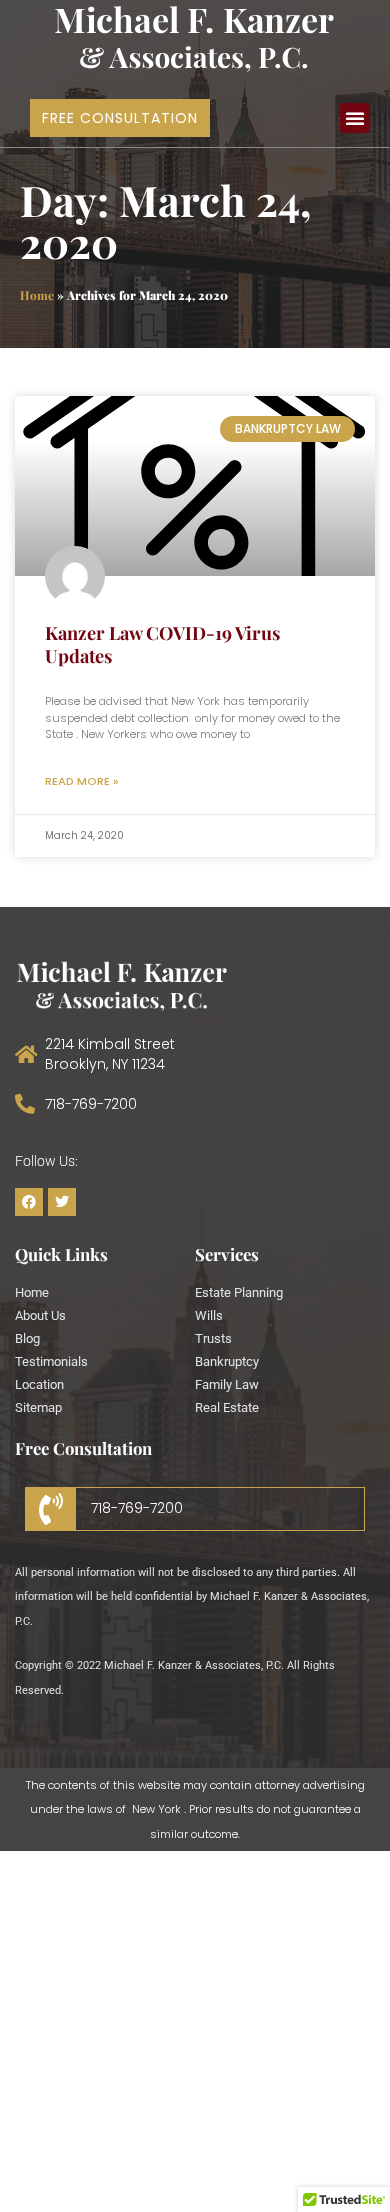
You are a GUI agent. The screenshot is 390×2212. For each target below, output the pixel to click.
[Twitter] (62, 1202)
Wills (209, 1315)
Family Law (227, 1384)
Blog (27, 1338)
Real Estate (227, 1407)
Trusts (213, 1338)
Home (37, 295)
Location (39, 1384)
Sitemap (38, 1407)
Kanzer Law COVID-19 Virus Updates (162, 644)
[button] (355, 118)
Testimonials (51, 1361)
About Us (40, 1315)
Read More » (81, 781)
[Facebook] (29, 1202)
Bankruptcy (227, 1361)
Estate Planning (239, 1292)
